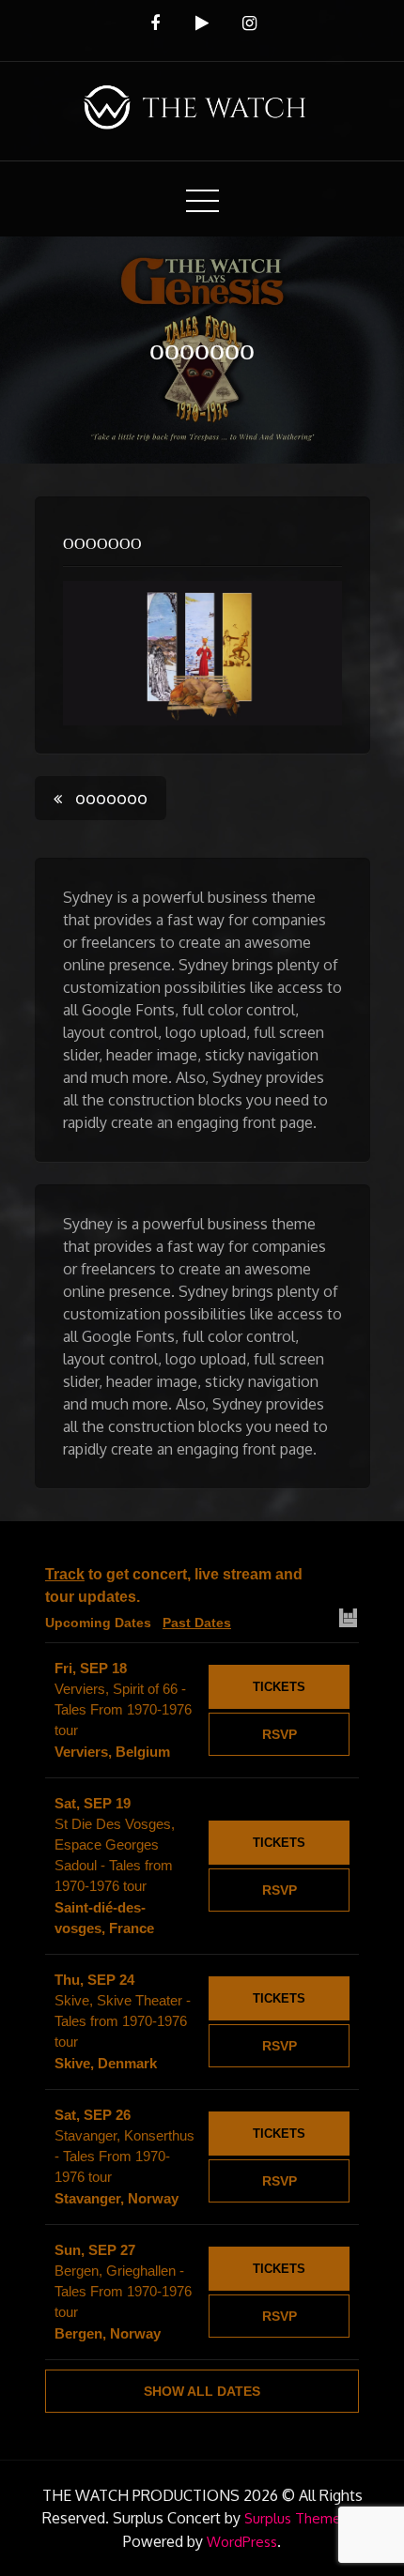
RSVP (280, 1734)
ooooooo (102, 544)
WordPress (242, 2542)
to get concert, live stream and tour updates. (174, 1585)
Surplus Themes (296, 2518)
